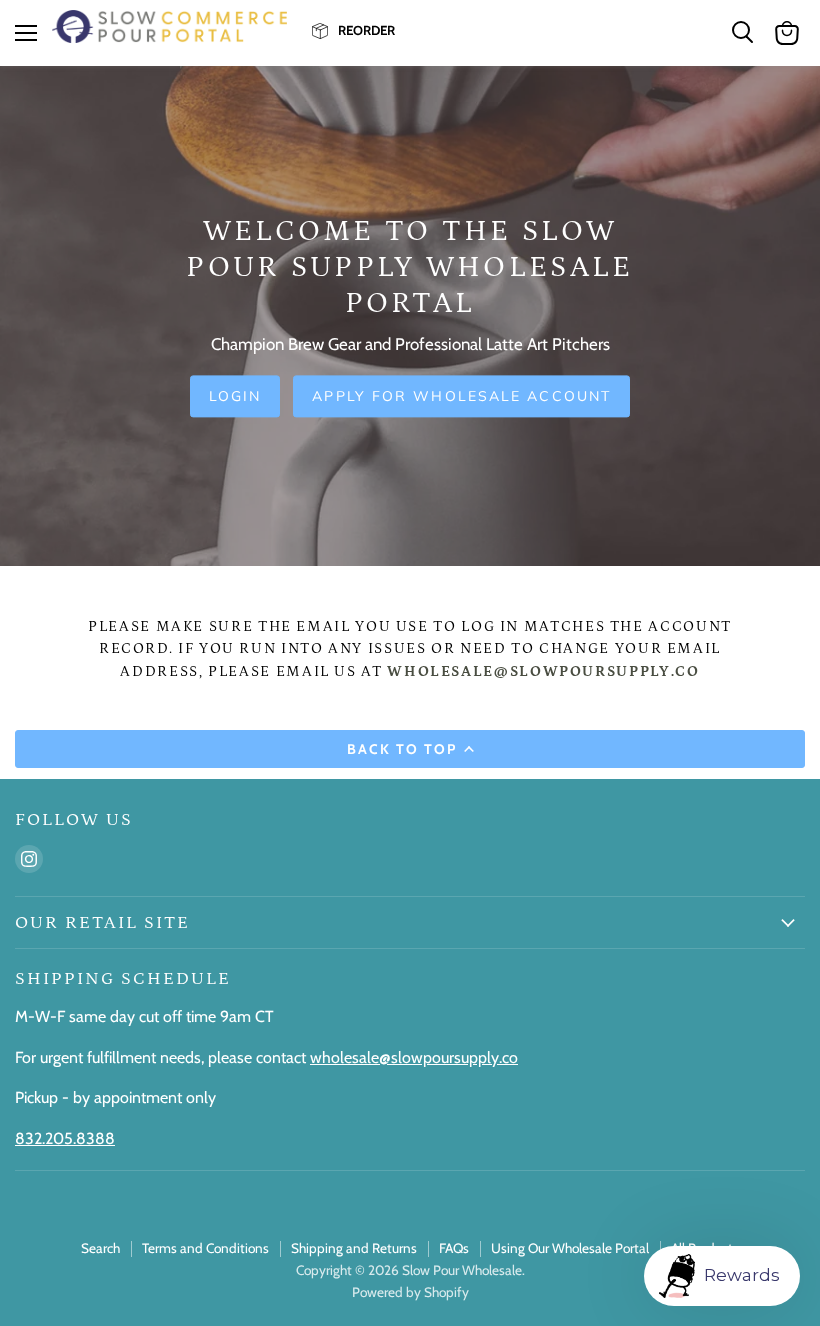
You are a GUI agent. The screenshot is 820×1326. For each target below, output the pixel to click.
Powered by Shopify (410, 1292)
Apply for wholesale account (461, 397)
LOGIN (235, 397)
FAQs (454, 1248)
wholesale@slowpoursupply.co (414, 1057)
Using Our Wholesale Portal (570, 1248)
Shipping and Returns (354, 1248)
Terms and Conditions (205, 1248)
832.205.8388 (65, 1138)
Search (100, 1248)
